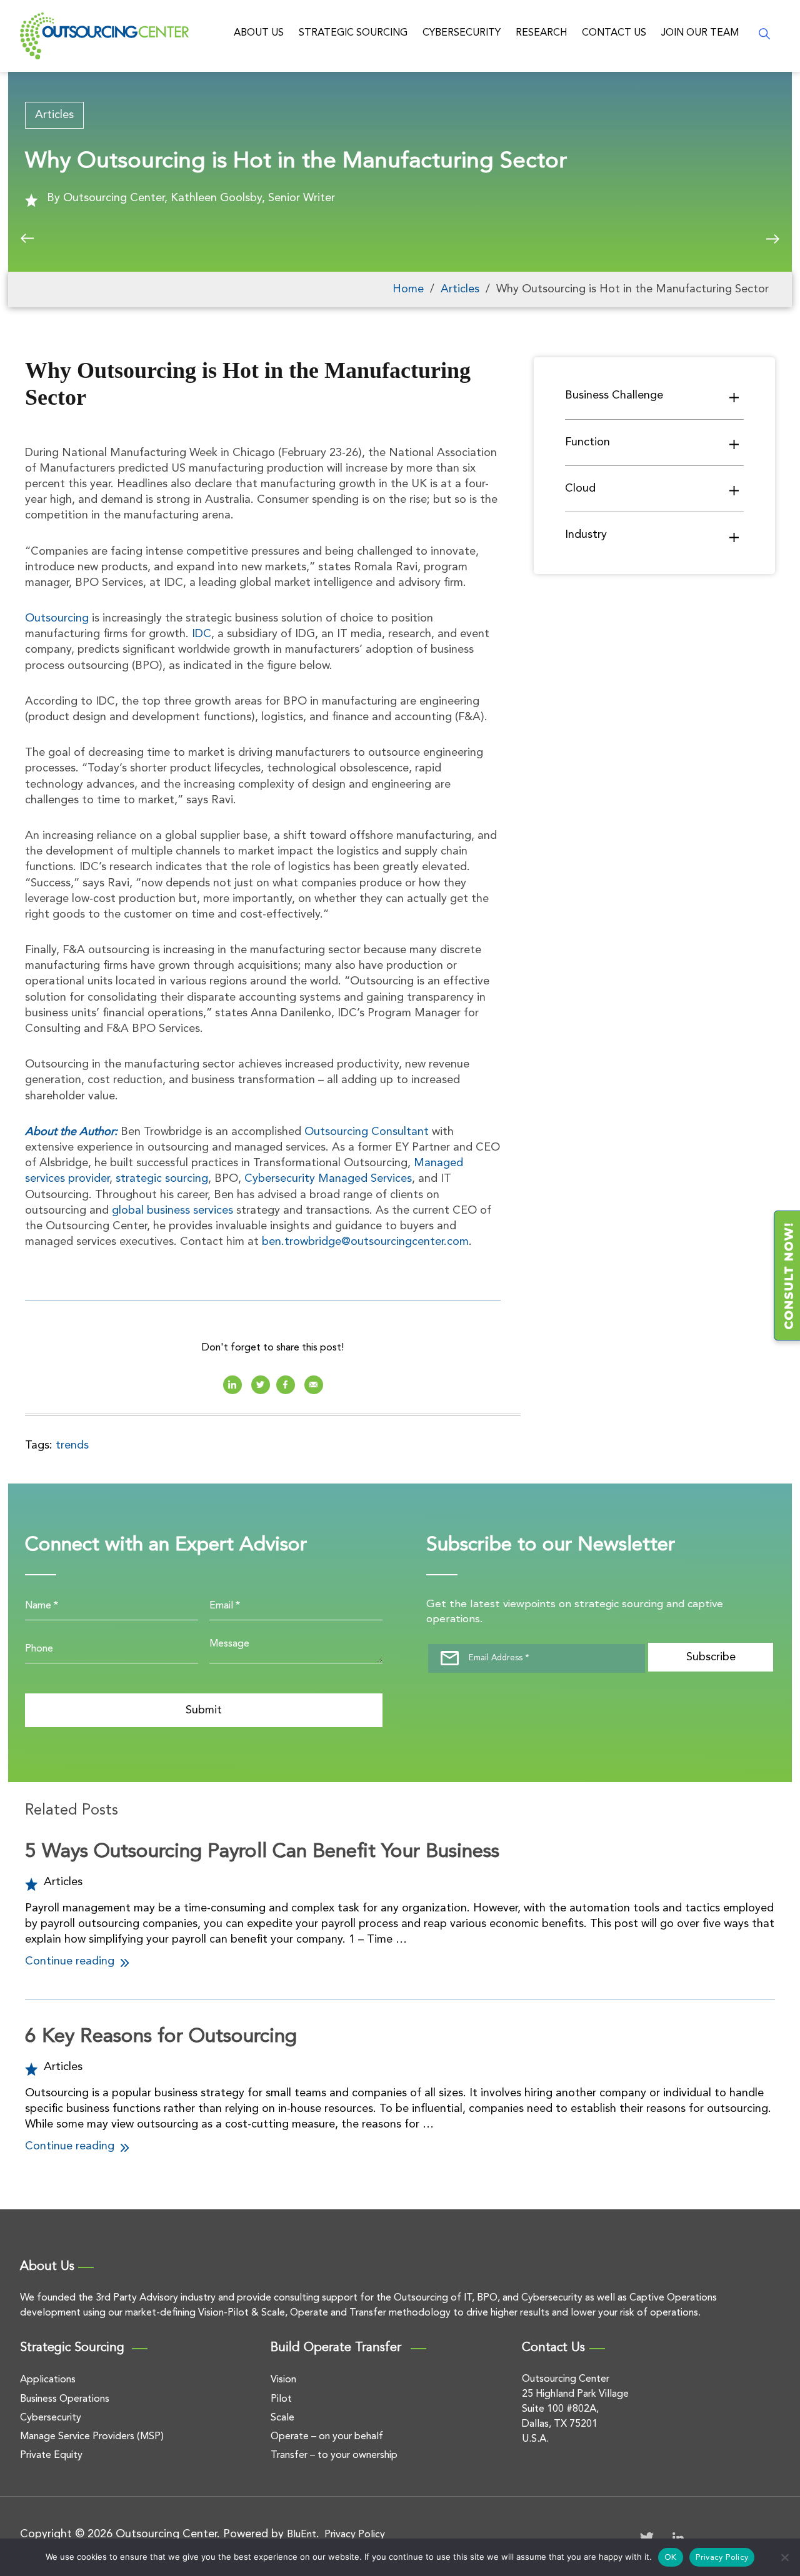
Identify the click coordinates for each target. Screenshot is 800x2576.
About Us (259, 33)
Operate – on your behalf (327, 2437)
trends (72, 1445)
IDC (202, 634)
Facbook (286, 1385)
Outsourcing (57, 618)
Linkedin (232, 1385)
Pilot (281, 2399)
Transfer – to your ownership (334, 2455)
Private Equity (51, 2455)
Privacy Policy (355, 2535)
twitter (261, 1385)
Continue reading (71, 1961)
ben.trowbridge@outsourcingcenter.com (365, 1242)
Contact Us (614, 33)
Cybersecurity (462, 33)
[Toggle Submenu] (734, 397)
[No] (784, 2557)
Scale (282, 2418)
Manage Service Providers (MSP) (92, 2437)
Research (541, 33)
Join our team (700, 33)
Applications (48, 2380)
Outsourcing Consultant (367, 1132)
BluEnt (302, 2535)
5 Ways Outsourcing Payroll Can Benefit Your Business (262, 1852)
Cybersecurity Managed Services (328, 1179)
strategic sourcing (162, 1179)
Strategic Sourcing (353, 33)
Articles (54, 115)
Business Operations (65, 2399)
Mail (314, 1385)
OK (671, 2558)
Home (408, 289)
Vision (283, 2380)
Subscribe (711, 1657)
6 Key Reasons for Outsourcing (161, 2037)
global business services (172, 1211)
